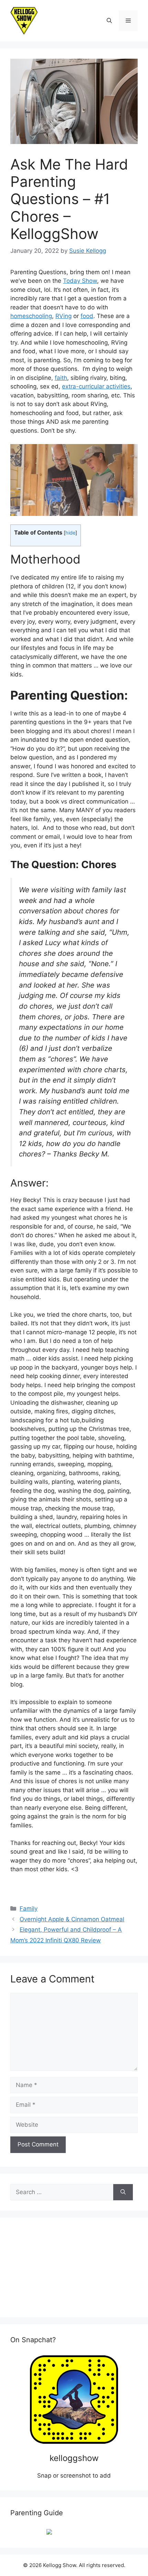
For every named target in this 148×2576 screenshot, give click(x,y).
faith (61, 378)
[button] (109, 21)
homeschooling (31, 316)
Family (29, 1909)
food (87, 316)
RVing (64, 316)
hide (70, 533)
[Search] (123, 2192)
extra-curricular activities (96, 386)
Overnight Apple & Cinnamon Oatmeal (72, 1919)
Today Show (80, 281)
